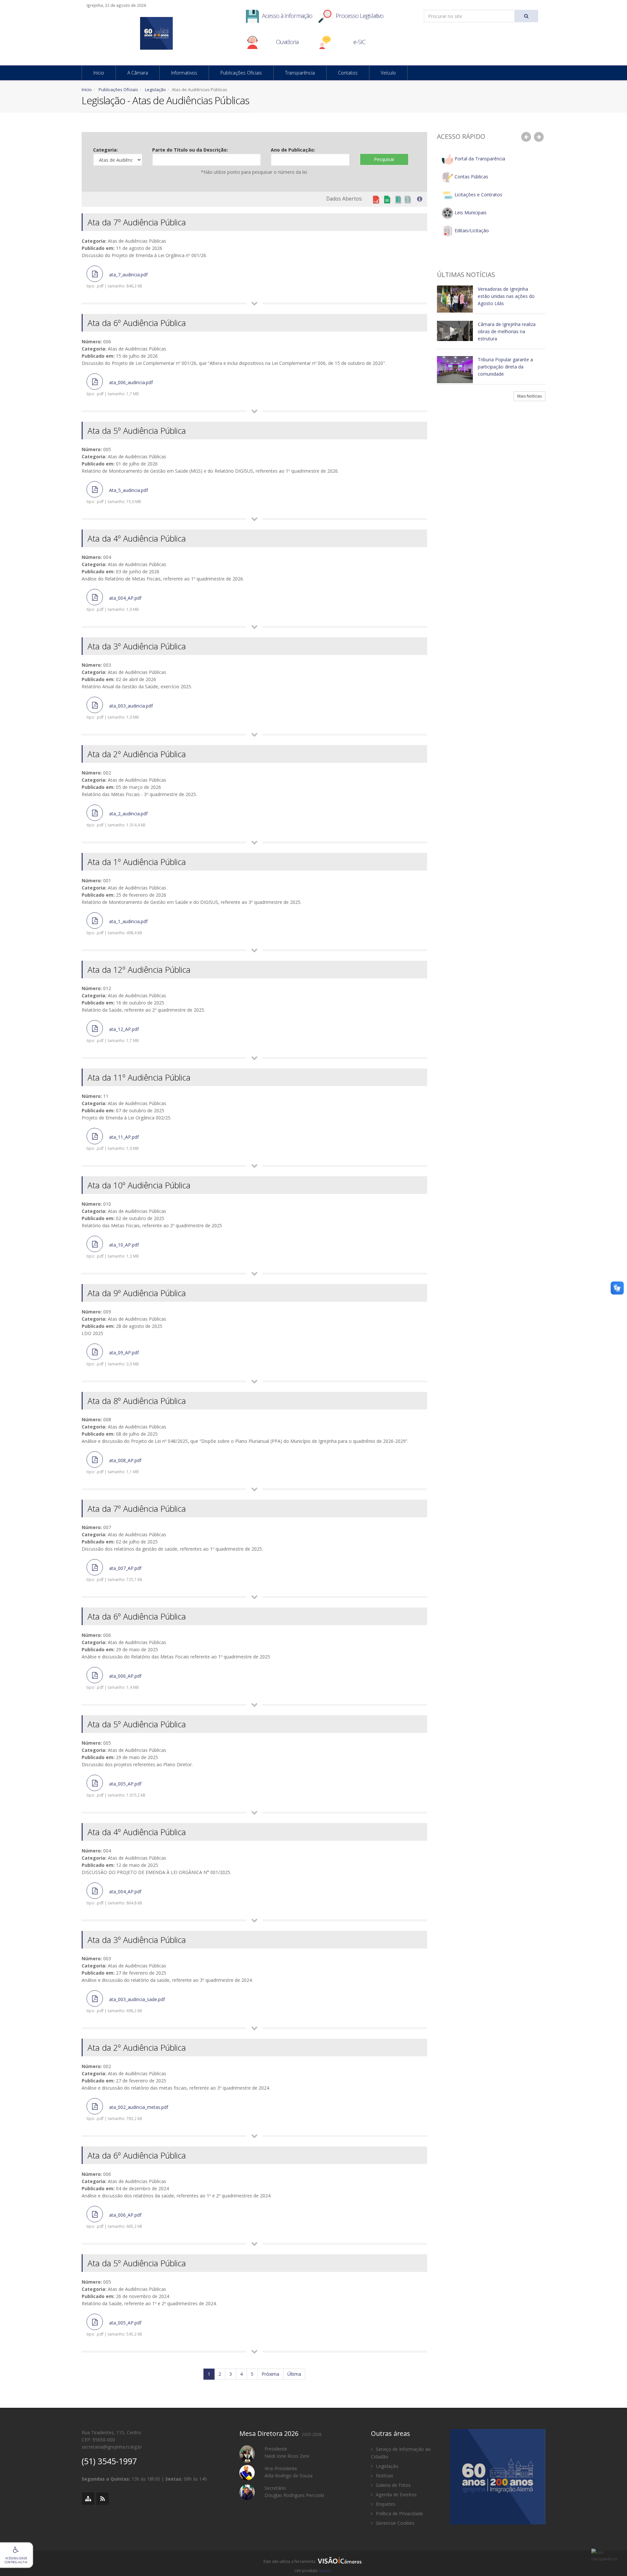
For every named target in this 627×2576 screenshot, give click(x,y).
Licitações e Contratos (478, 195)
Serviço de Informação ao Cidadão (401, 2453)
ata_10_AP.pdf (113, 1250)
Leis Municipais (470, 212)
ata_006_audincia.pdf (120, 388)
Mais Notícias (530, 396)
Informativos (184, 73)
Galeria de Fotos (393, 2485)
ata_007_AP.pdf (114, 1573)
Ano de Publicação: (293, 150)
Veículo (388, 73)
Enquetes (385, 2504)
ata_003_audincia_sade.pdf (126, 2005)
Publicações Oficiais (241, 73)
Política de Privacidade (399, 2513)
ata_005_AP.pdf (116, 1789)
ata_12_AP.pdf (113, 1035)
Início (99, 73)
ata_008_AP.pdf (114, 1466)
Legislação (155, 90)
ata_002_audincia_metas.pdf (127, 2112)
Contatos (348, 73)
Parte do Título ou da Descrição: (190, 150)
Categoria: (105, 150)
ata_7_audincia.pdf (117, 280)
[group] (313, 2563)
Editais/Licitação (471, 230)
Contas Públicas (471, 177)
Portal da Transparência (479, 159)
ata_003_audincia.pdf (120, 711)
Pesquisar (384, 159)
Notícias (384, 2476)
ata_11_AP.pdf (113, 1142)
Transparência (300, 73)
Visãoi (325, 2571)
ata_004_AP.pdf (114, 603)
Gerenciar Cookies (394, 2523)
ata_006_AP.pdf (114, 1681)
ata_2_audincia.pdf (117, 819)
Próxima (270, 2374)
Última (294, 2374)
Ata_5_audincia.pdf (117, 496)
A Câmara (138, 73)
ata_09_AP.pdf (113, 1358)
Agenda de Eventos (396, 2494)
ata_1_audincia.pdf (117, 927)
